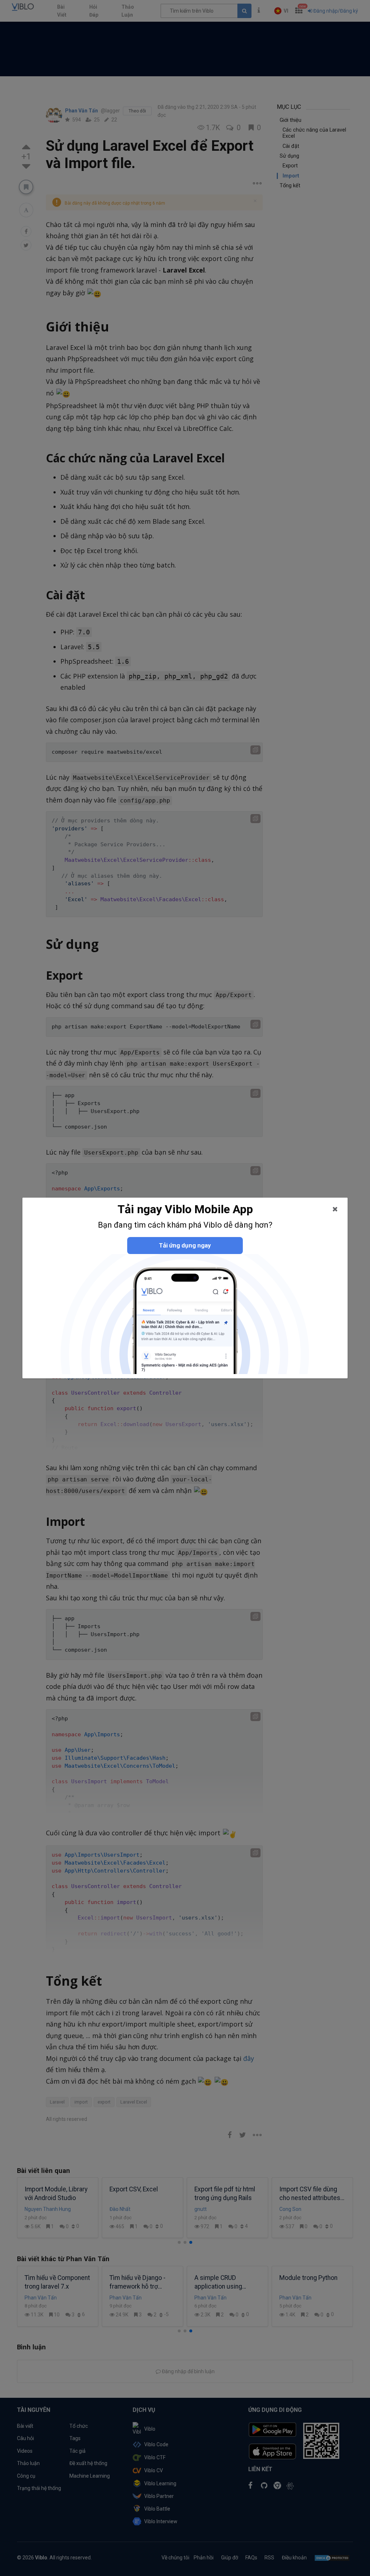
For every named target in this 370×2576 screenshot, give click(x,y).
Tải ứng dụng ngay (185, 1245)
